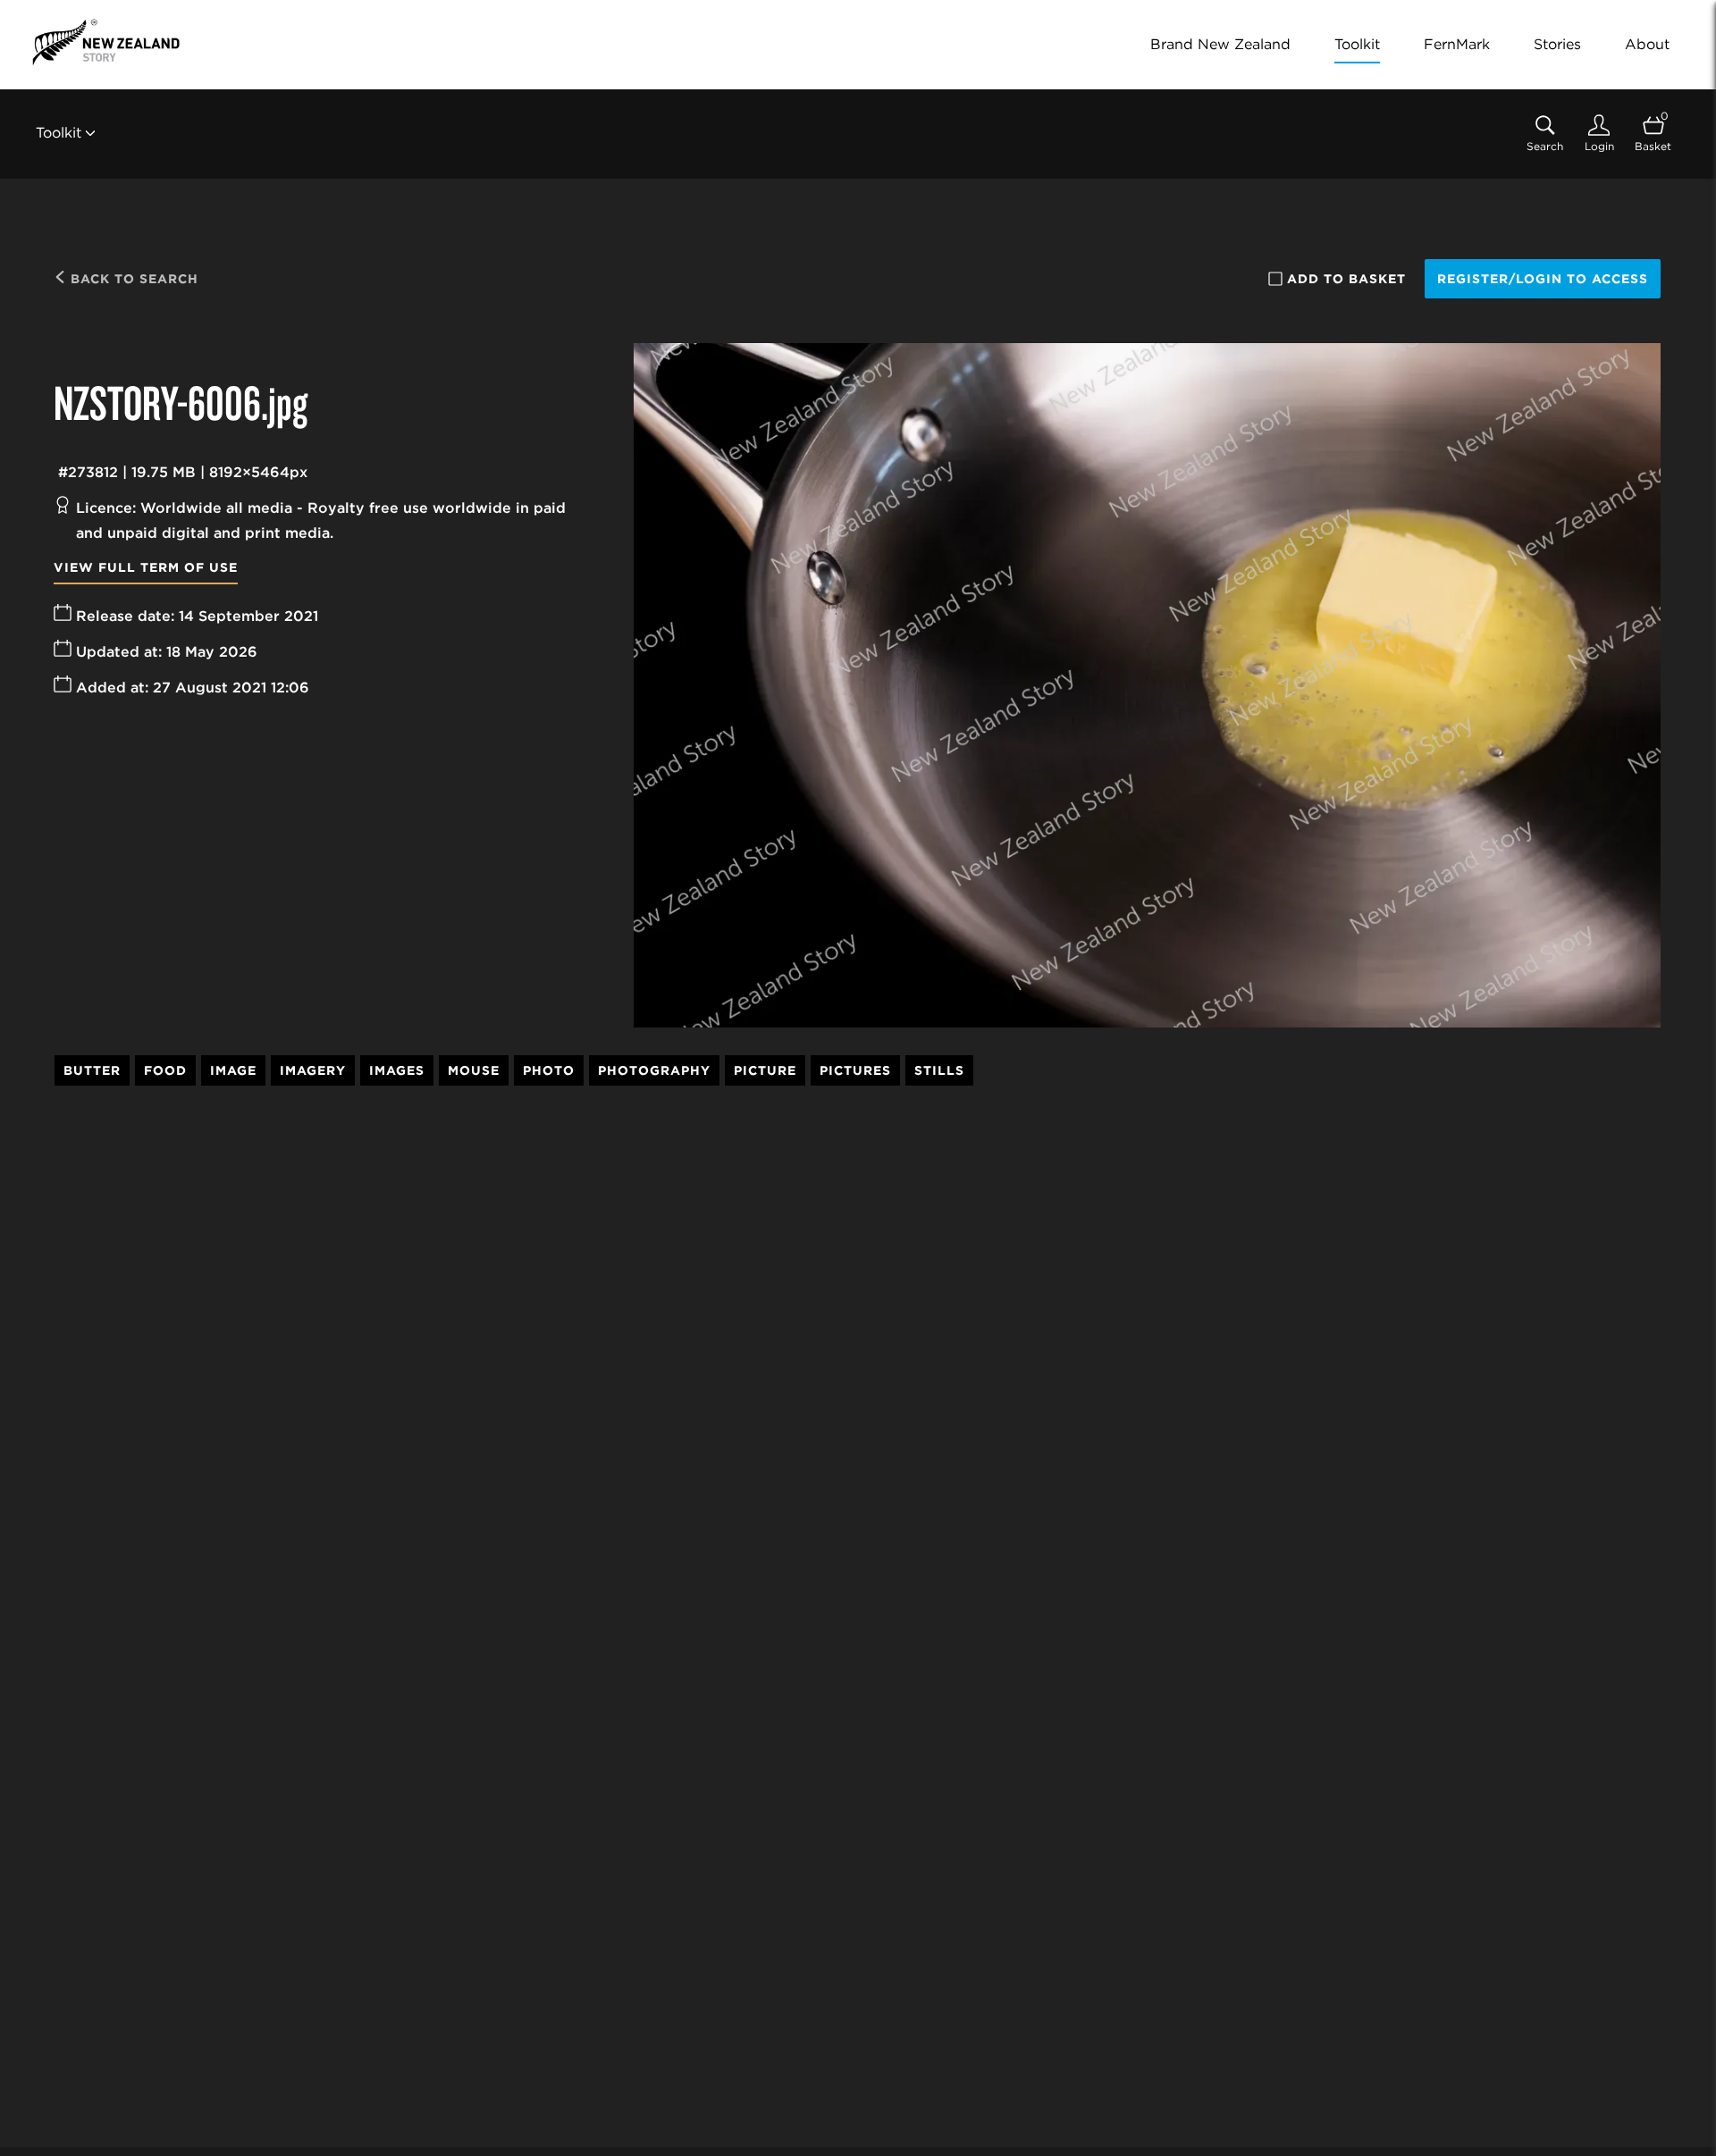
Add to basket (1346, 279)
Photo (549, 1070)
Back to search (132, 279)
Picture (765, 1070)
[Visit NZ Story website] (106, 42)
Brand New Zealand (1220, 44)
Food (165, 1070)
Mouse (474, 1070)
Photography (654, 1070)
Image (233, 1070)
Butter (92, 1070)
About (1647, 44)
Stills (939, 1070)
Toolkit (1357, 44)
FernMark (1457, 44)
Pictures (855, 1070)
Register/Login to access (1543, 279)
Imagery (313, 1070)
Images (397, 1070)
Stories (1557, 44)
